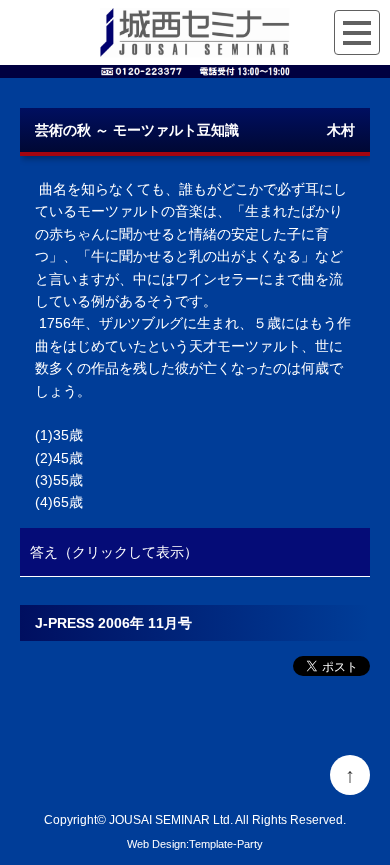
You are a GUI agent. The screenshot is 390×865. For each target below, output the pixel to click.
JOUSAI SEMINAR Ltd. (171, 819)
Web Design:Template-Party (195, 844)
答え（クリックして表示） (114, 552)
